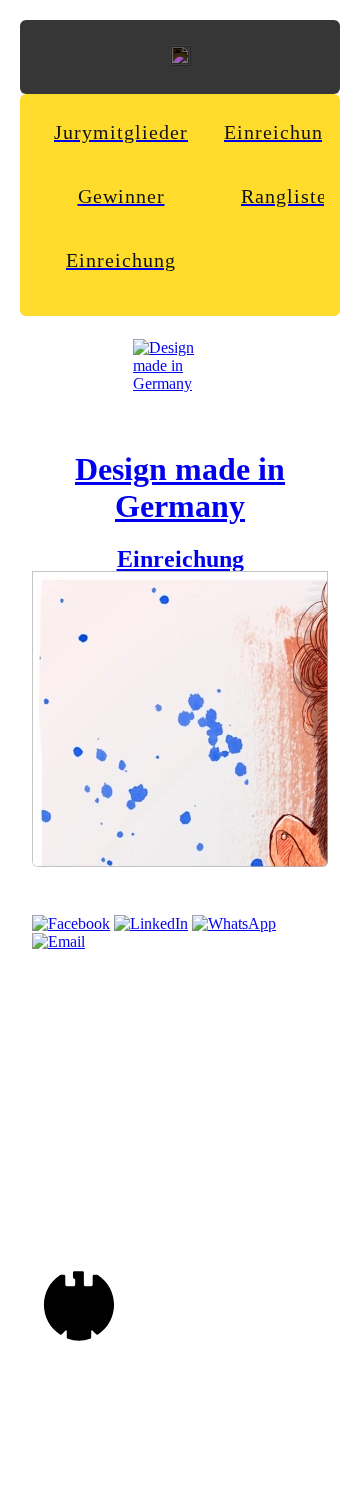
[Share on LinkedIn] (151, 923)
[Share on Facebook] (71, 923)
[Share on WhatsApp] (234, 923)
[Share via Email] (58, 941)
